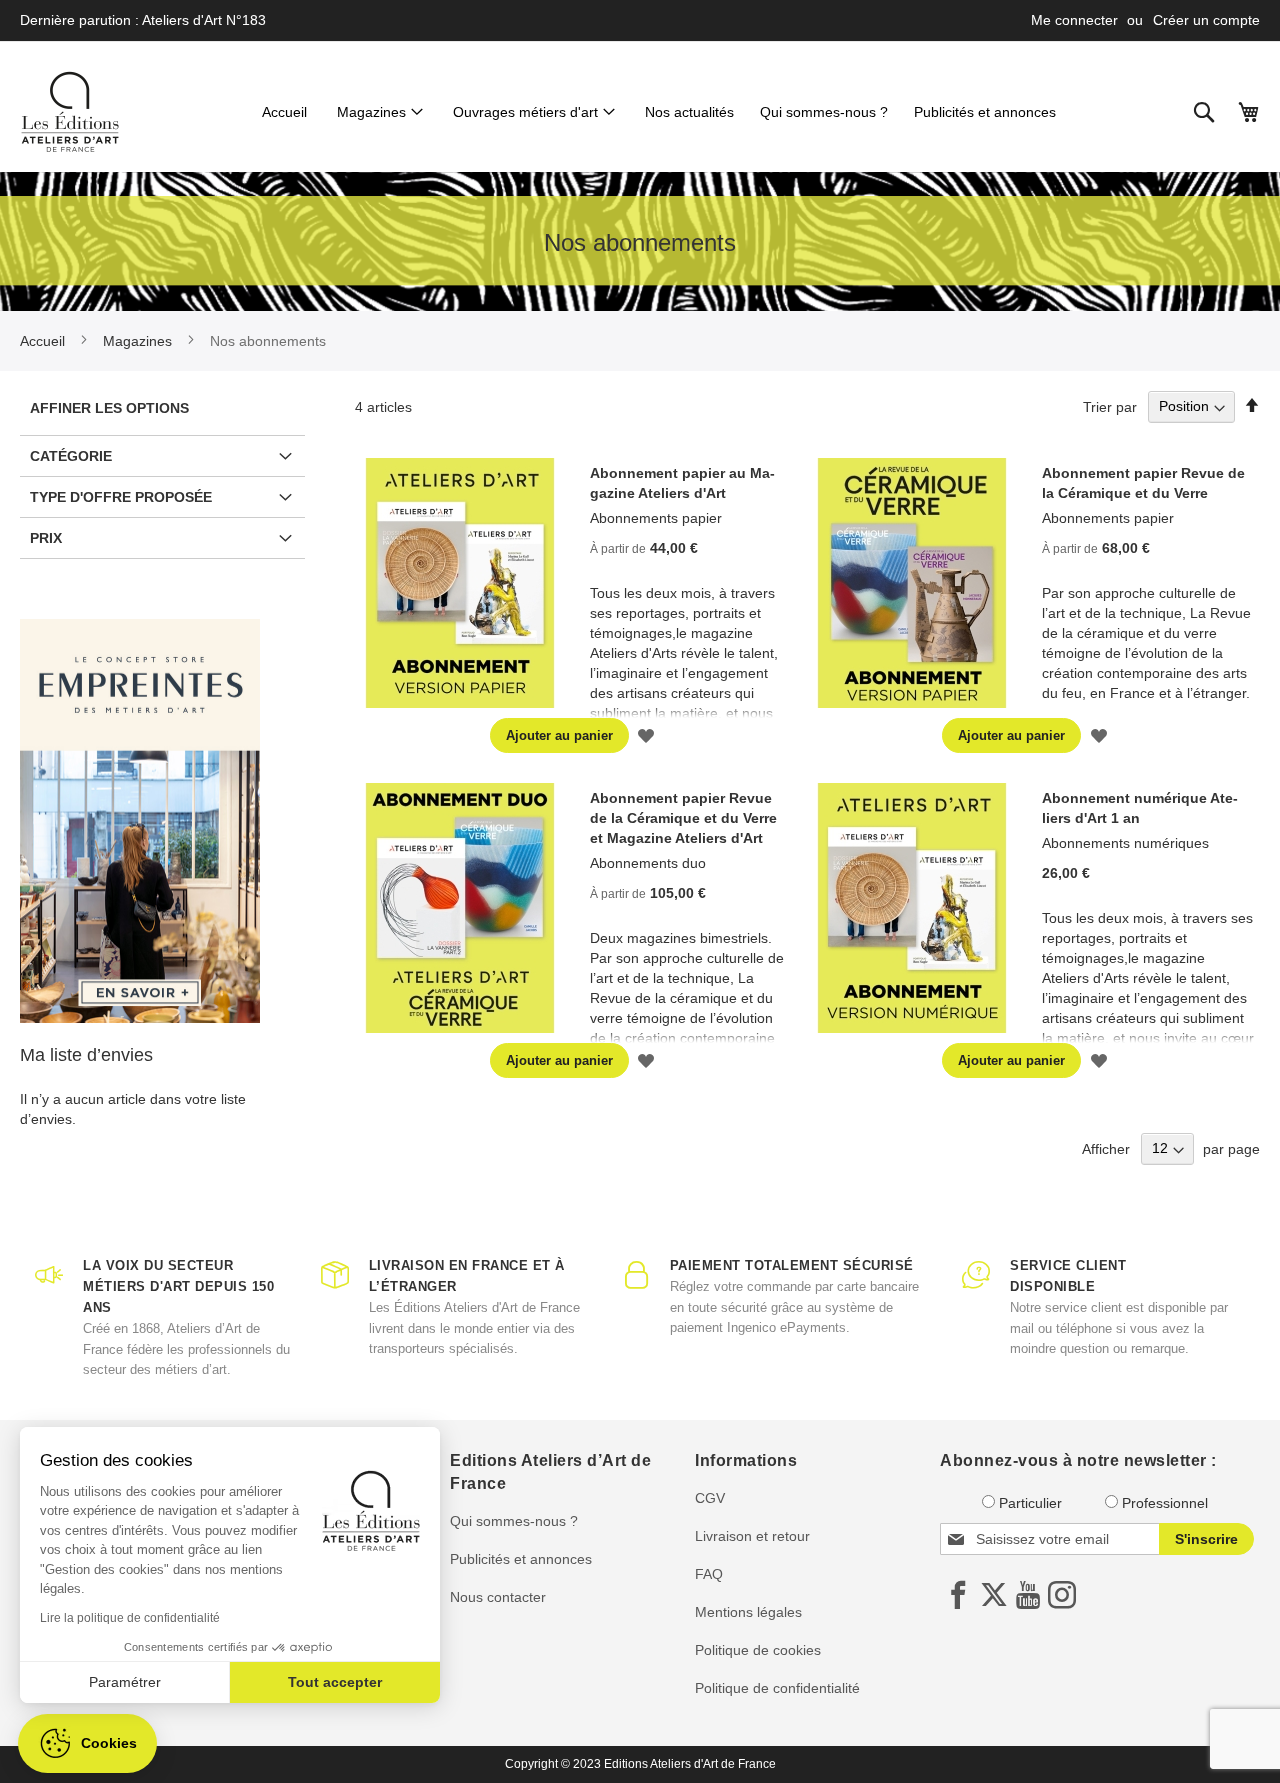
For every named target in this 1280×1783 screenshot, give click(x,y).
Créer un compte (1206, 20)
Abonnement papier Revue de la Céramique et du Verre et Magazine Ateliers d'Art (683, 818)
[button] (646, 735)
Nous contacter (498, 1597)
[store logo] (70, 112)
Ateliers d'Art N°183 (204, 20)
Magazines (139, 341)
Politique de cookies (758, 1650)
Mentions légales (748, 1612)
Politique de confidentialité (777, 1688)
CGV (710, 1498)
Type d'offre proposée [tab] (121, 497)
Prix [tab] (46, 538)
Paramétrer (125, 1682)
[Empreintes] (140, 821)
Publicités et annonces (521, 1559)
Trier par (1110, 406)
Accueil (44, 341)
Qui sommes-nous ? (514, 1521)
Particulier (1030, 1503)
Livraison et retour (752, 1536)
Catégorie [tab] (71, 456)
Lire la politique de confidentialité (130, 1618)
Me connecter (1074, 20)
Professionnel (1165, 1503)
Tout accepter (335, 1682)
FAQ (709, 1574)
